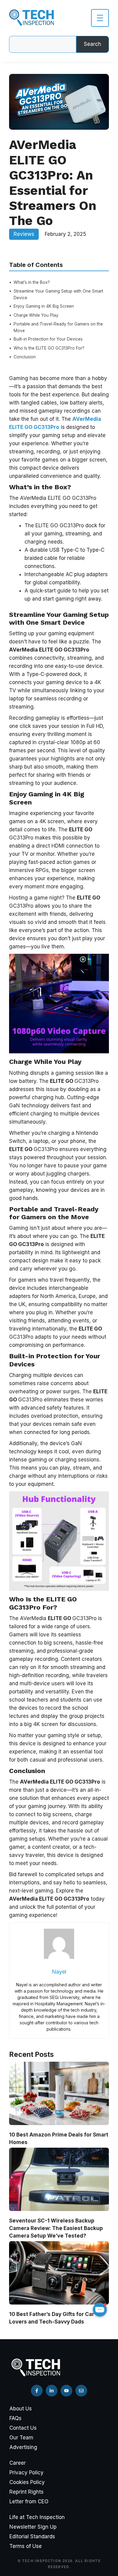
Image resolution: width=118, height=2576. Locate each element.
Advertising (23, 2447)
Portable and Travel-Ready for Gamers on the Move (58, 327)
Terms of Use (26, 2546)
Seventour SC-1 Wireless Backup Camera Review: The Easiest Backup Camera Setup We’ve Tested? (56, 2228)
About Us (21, 2409)
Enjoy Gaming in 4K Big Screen (44, 306)
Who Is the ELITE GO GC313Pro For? (49, 348)
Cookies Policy (27, 2482)
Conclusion (25, 357)
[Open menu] (100, 18)
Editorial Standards (32, 2536)
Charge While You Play (36, 315)
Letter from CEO (29, 2501)
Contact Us (23, 2428)
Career (18, 2463)
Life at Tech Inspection (37, 2517)
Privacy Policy (26, 2473)
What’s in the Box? (32, 282)
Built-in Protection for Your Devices (48, 339)
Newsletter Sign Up (33, 2527)
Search (92, 44)
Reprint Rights (26, 2492)
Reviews (24, 234)
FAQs (15, 2418)
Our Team (21, 2438)
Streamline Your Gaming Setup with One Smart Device (58, 294)
